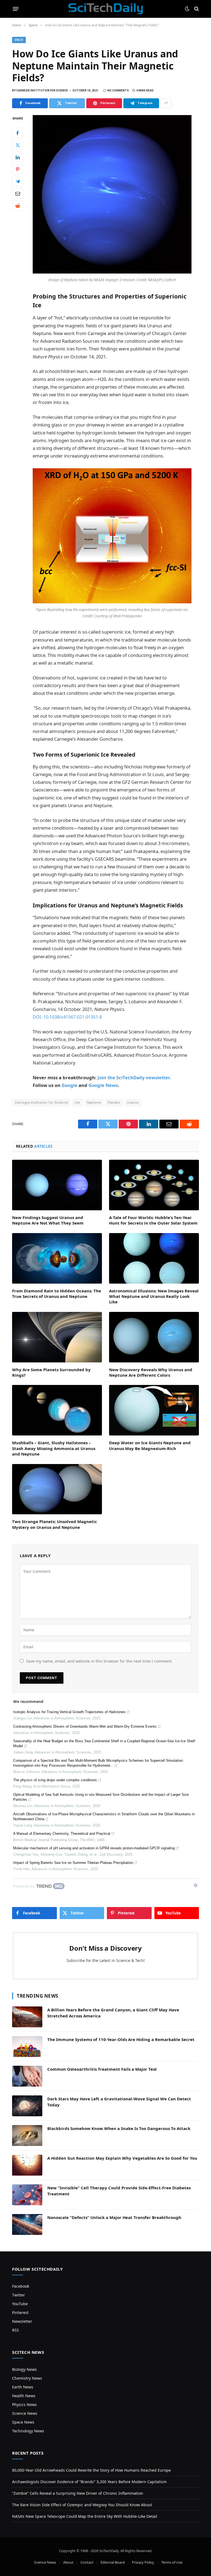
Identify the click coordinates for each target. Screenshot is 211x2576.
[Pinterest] (18, 169)
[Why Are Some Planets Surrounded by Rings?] (57, 1337)
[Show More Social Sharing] (166, 103)
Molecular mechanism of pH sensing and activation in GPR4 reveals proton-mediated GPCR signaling (94, 1848)
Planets (114, 1102)
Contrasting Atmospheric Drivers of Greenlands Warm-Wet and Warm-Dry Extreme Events (85, 1726)
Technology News (28, 2431)
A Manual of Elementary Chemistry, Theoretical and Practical (62, 1834)
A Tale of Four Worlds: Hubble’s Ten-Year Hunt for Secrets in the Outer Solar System (153, 1220)
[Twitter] (18, 145)
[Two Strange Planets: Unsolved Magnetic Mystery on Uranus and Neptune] (57, 1489)
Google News (103, 1085)
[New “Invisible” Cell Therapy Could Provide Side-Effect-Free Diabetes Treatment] (27, 2195)
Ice (77, 1102)
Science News (25, 2413)
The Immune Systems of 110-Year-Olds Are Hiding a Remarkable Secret (121, 2039)
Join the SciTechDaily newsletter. (134, 1077)
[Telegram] (18, 181)
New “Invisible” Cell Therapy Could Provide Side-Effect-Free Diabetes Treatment (119, 2191)
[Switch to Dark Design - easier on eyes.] (187, 9)
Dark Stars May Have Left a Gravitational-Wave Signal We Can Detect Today (119, 2102)
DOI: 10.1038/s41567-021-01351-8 (67, 1017)
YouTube (20, 2304)
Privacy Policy (143, 2562)
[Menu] (16, 9)
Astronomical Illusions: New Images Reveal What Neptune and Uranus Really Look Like (154, 1296)
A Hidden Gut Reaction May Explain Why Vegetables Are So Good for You (122, 2158)
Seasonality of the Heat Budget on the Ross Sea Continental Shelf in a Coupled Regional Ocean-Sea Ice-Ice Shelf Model (104, 1743)
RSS (16, 2330)
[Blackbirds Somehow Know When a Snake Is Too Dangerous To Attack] (27, 2135)
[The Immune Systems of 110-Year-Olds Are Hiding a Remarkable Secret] (27, 2047)
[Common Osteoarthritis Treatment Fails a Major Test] (27, 2076)
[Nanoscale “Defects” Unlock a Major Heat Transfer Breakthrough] (27, 2224)
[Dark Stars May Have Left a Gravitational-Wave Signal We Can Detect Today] (27, 2106)
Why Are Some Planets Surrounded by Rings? (51, 1372)
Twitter (19, 2295)
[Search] (196, 9)
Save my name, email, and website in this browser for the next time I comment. (99, 1661)
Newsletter (22, 2321)
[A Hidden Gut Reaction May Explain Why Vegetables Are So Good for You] (27, 2165)
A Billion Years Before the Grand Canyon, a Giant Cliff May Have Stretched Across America (113, 2013)
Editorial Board (113, 2562)
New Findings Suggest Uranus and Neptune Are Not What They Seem (48, 1220)
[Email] (18, 193)
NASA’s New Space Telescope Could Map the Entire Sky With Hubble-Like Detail (85, 2516)
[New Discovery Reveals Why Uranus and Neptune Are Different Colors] (154, 1337)
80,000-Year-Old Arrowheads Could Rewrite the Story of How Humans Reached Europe (91, 2470)
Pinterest (20, 2312)
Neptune (94, 1102)
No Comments (118, 90)
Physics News (24, 2404)
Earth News (23, 2387)
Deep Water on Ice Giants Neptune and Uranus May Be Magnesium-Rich (150, 1445)
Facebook (21, 2286)
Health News (24, 2396)
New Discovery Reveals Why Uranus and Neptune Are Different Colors (151, 1372)
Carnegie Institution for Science (41, 1102)
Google (70, 1085)
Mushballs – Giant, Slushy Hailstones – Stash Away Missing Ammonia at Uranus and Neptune (54, 1448)
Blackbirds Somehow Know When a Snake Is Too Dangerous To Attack (119, 2128)
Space (19, 40)
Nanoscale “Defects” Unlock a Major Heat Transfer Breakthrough (114, 2217)
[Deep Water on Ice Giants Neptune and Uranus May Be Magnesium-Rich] (154, 1410)
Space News (23, 2422)
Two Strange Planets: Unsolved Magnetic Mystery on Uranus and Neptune (55, 1524)
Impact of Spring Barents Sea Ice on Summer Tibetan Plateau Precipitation (73, 1863)
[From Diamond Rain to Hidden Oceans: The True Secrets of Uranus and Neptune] (57, 1258)
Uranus (133, 1102)
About (68, 2562)
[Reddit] (18, 205)
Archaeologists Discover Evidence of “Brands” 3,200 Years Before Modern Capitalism (89, 2482)
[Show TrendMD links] (196, 1885)
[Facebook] (18, 133)
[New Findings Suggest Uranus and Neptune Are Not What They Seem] (57, 1185)
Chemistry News (27, 2378)
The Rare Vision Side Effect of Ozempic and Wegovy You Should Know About (82, 2505)
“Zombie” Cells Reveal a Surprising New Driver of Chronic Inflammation (78, 2493)
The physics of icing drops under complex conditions (55, 1780)
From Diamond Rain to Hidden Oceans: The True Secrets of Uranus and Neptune (57, 1293)
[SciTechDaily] (106, 9)
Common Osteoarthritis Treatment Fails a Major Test (102, 2069)
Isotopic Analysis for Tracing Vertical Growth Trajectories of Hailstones (69, 1712)
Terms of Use (172, 2562)
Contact (87, 2562)
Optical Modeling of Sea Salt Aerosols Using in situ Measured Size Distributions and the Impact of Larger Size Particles (101, 1797)
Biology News (24, 2369)
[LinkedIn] (18, 157)
